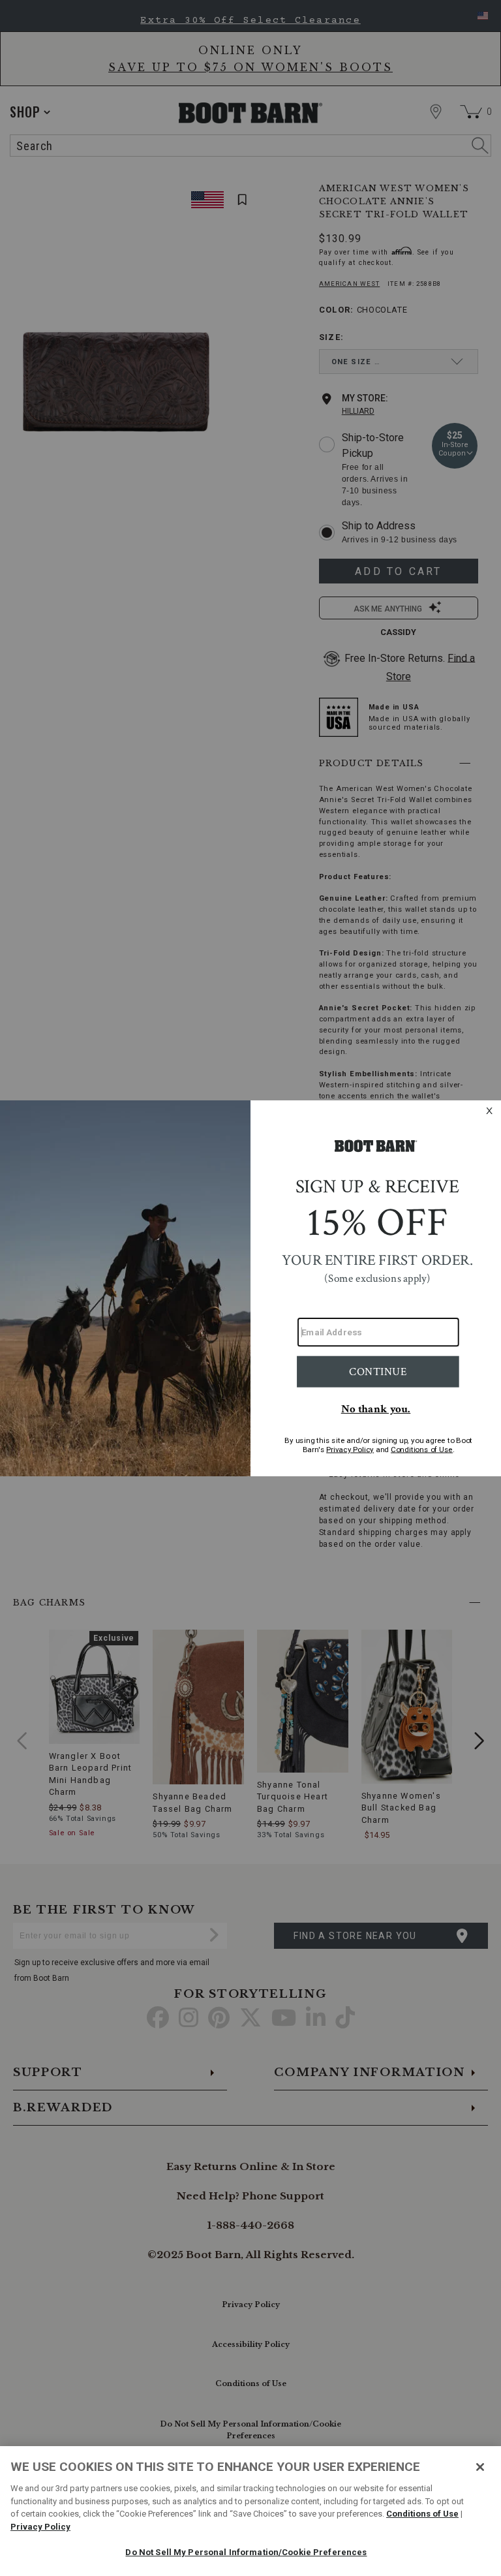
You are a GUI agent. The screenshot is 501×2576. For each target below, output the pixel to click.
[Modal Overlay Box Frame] (250, 1288)
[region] (250, 2511)
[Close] (480, 2467)
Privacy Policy (40, 2527)
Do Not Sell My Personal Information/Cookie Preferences (246, 2552)
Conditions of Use (422, 2514)
